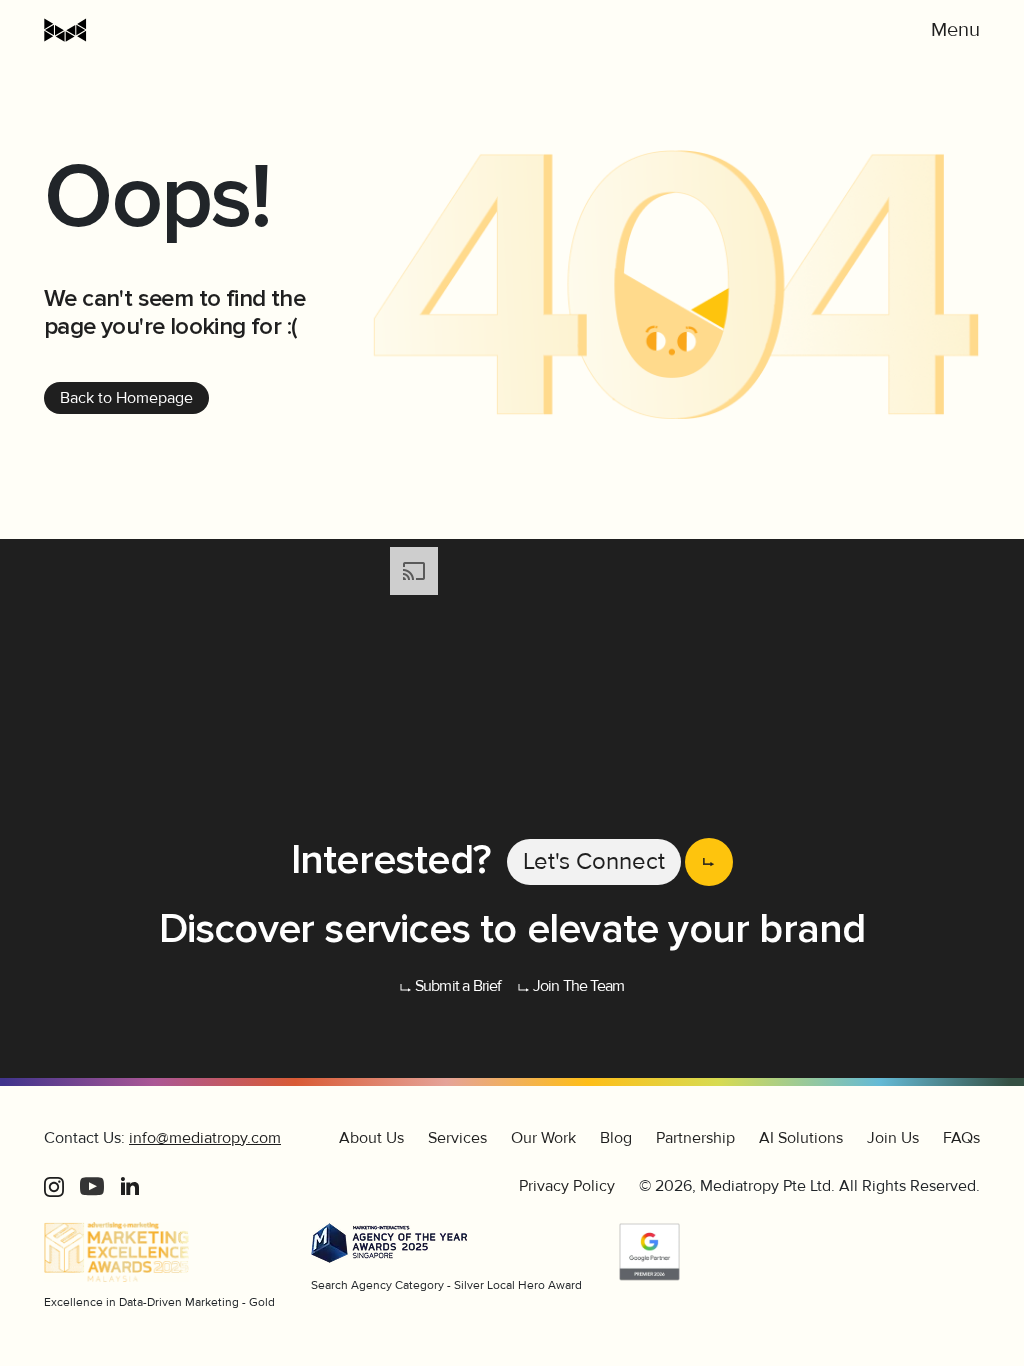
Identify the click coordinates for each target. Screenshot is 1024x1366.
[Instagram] (54, 1186)
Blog (616, 1138)
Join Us (893, 1138)
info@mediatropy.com (205, 1138)
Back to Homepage (126, 398)
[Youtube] (92, 1186)
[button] (955, 30)
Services (457, 1138)
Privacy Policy (567, 1186)
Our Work (543, 1138)
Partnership (695, 1138)
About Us (371, 1138)
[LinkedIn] (130, 1186)
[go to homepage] (144, 30)
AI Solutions (801, 1138)
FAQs (961, 1138)
